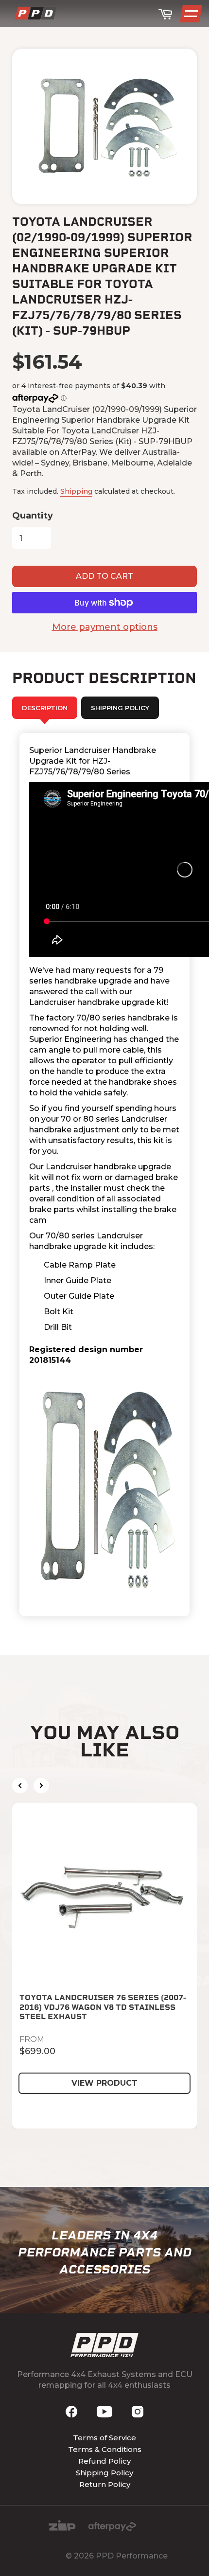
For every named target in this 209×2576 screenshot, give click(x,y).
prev (20, 1786)
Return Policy (105, 2484)
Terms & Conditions (105, 2449)
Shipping (76, 491)
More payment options (105, 627)
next (41, 1786)
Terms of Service (104, 2438)
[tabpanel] (104, 1175)
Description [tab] (45, 708)
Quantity (33, 516)
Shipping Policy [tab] (120, 708)
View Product (104, 2083)
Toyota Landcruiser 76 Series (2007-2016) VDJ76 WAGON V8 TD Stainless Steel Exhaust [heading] (103, 2007)
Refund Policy (104, 2461)
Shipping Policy (104, 2473)
